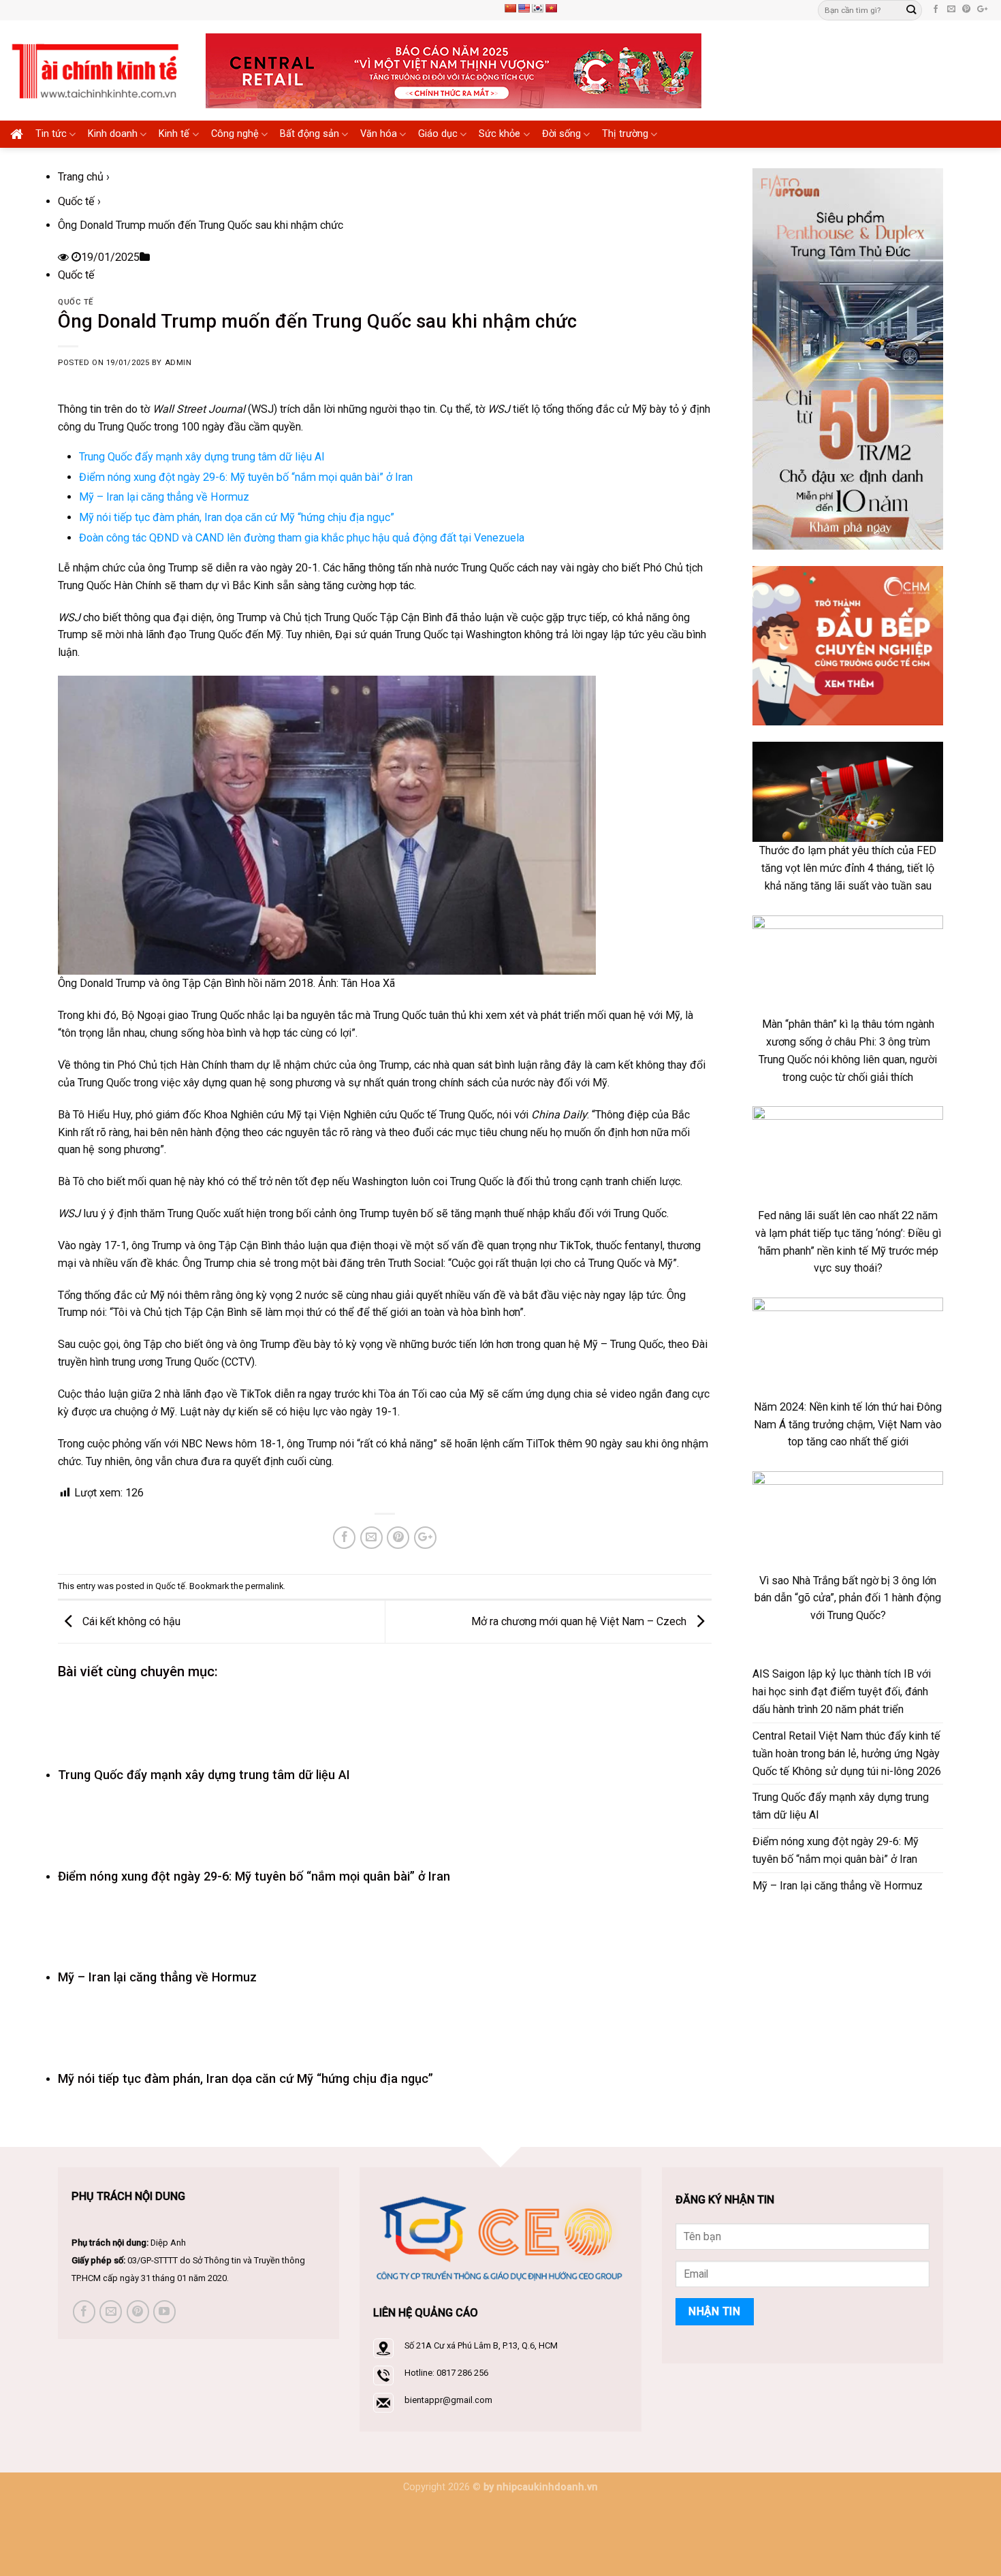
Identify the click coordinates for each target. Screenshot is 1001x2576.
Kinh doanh (113, 134)
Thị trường (625, 134)
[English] (524, 8)
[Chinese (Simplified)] (510, 8)
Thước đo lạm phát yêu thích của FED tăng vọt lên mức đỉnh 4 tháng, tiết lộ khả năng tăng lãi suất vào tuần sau (848, 868)
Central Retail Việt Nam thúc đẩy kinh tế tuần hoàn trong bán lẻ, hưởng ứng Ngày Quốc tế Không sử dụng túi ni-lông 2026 (847, 1754)
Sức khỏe (499, 134)
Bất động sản (309, 134)
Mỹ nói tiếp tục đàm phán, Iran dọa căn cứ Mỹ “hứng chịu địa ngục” (237, 517)
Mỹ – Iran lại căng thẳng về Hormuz (164, 497)
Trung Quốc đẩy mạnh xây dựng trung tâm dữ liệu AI (202, 457)
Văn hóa (379, 134)
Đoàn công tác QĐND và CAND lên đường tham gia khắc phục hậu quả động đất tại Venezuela (302, 538)
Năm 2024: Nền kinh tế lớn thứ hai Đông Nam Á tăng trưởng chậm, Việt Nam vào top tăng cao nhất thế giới (848, 1425)
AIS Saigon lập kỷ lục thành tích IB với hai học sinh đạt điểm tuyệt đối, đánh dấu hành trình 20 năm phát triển (842, 1692)
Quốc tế (76, 201)
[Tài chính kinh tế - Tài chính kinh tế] (98, 70)
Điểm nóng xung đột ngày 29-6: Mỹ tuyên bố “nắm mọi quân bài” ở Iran (246, 477)
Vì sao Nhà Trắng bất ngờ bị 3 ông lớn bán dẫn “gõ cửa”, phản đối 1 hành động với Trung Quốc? (848, 1598)
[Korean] (537, 8)
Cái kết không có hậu (130, 1621)
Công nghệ (235, 134)
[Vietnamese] (551, 8)
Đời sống (561, 134)
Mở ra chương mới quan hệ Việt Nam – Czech (580, 1621)
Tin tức (51, 134)
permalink (264, 1586)
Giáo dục (438, 134)
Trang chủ (81, 177)
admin (178, 363)
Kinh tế (174, 134)
